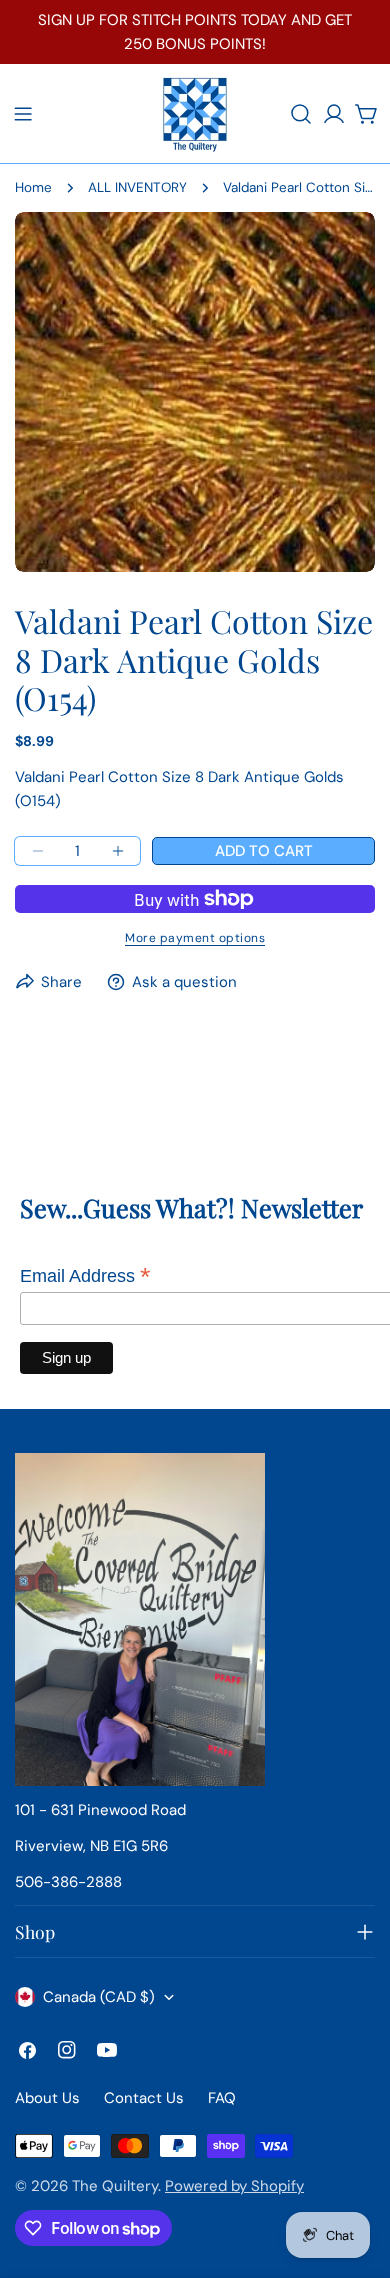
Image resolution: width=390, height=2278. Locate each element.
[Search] (301, 114)
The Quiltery (115, 2186)
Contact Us (144, 2098)
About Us (47, 2098)
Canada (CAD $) (99, 1997)
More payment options (195, 938)
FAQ (222, 2098)
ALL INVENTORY (137, 187)
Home (33, 187)
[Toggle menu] (23, 114)
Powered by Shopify (234, 2186)
